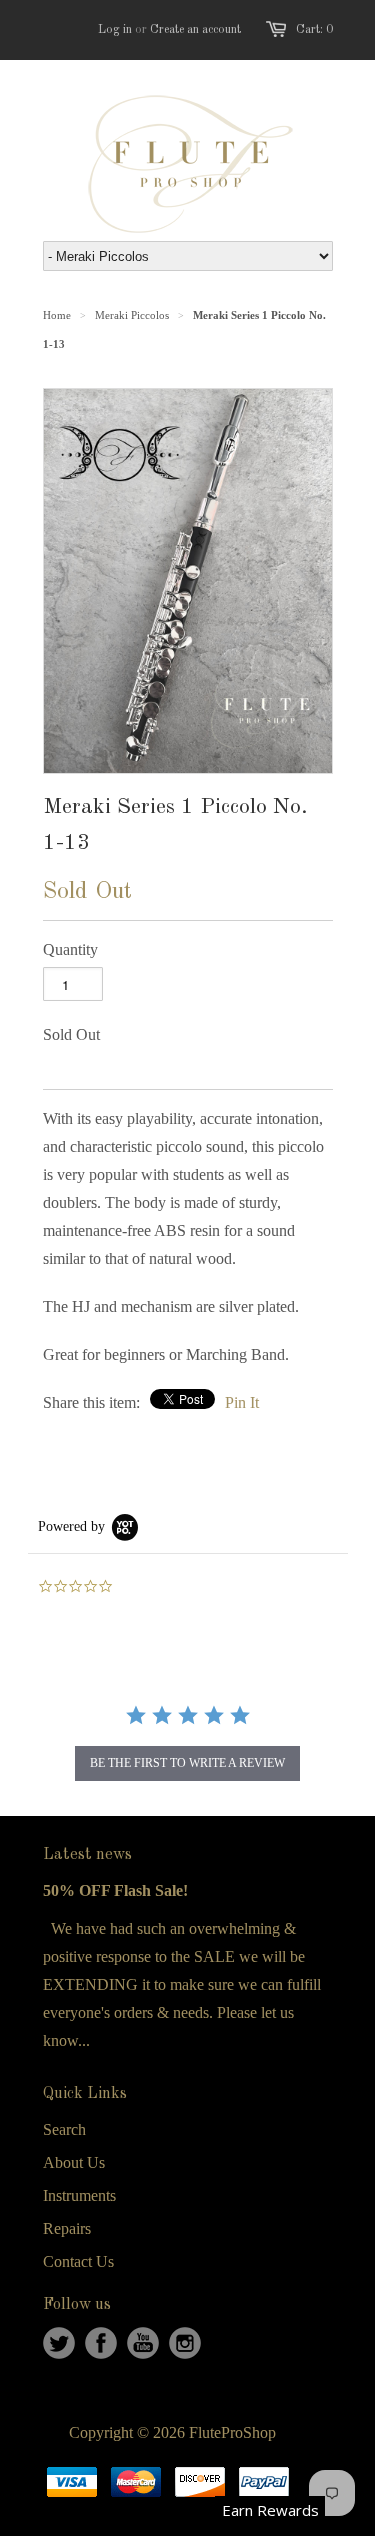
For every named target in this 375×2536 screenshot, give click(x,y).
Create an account (195, 30)
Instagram (185, 2343)
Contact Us (78, 2261)
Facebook (101, 2343)
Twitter (59, 2343)
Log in (115, 30)
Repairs (67, 2228)
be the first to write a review (187, 1763)
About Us (74, 2162)
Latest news (87, 1855)
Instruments (79, 2195)
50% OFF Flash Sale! (115, 1890)
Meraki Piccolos (132, 315)
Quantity (70, 949)
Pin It (242, 1402)
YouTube (143, 2343)
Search (64, 2129)
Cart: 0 (314, 30)
